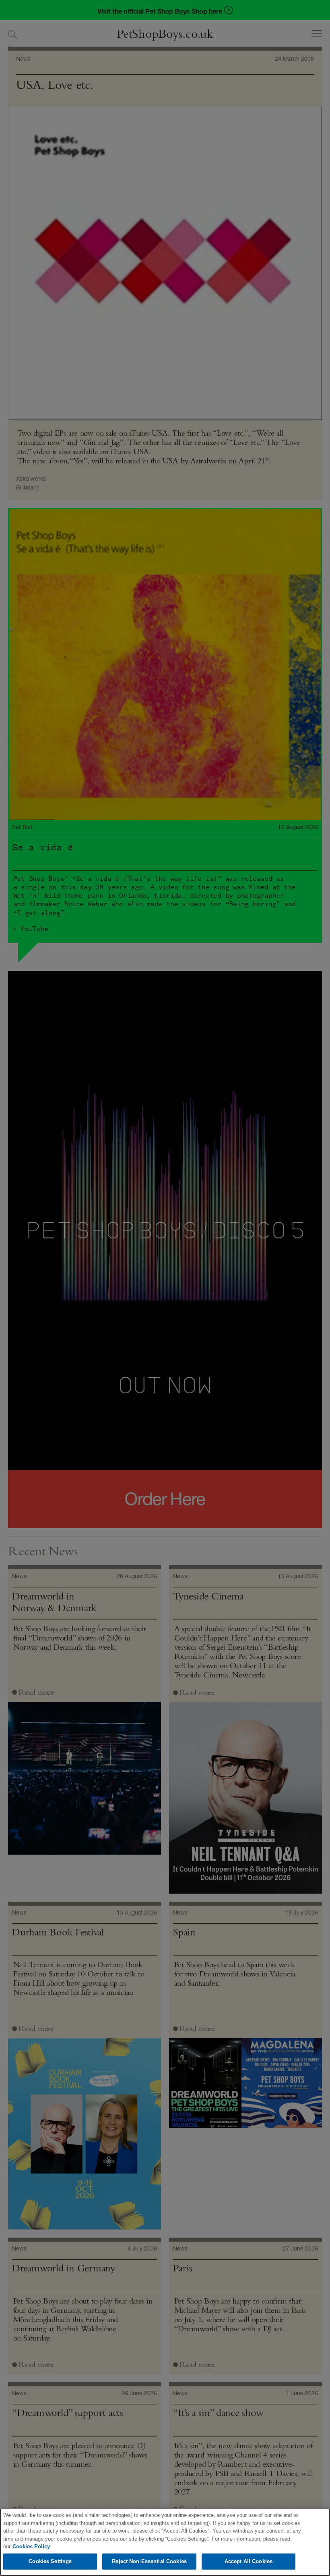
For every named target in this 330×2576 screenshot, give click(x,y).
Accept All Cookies (249, 2561)
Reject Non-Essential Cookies (149, 2561)
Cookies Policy (31, 2546)
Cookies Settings (50, 2561)
